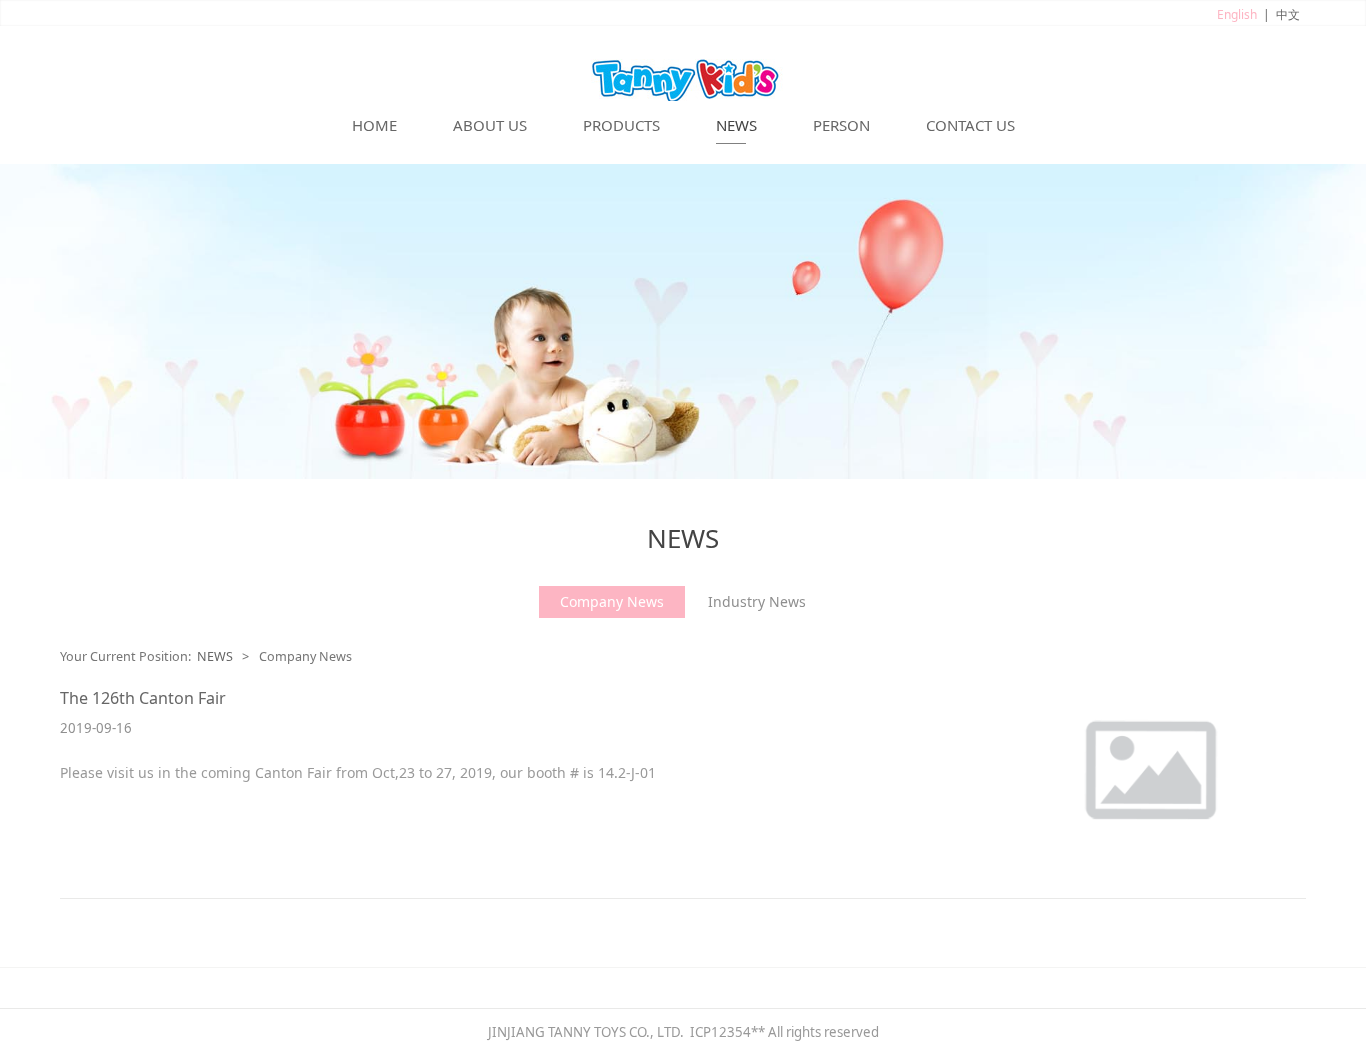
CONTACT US (970, 125)
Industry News (757, 601)
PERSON (841, 125)
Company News (612, 601)
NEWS (736, 125)
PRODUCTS (621, 125)
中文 (1288, 14)
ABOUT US (490, 125)
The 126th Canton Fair (143, 698)
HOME (374, 125)
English (1237, 14)
